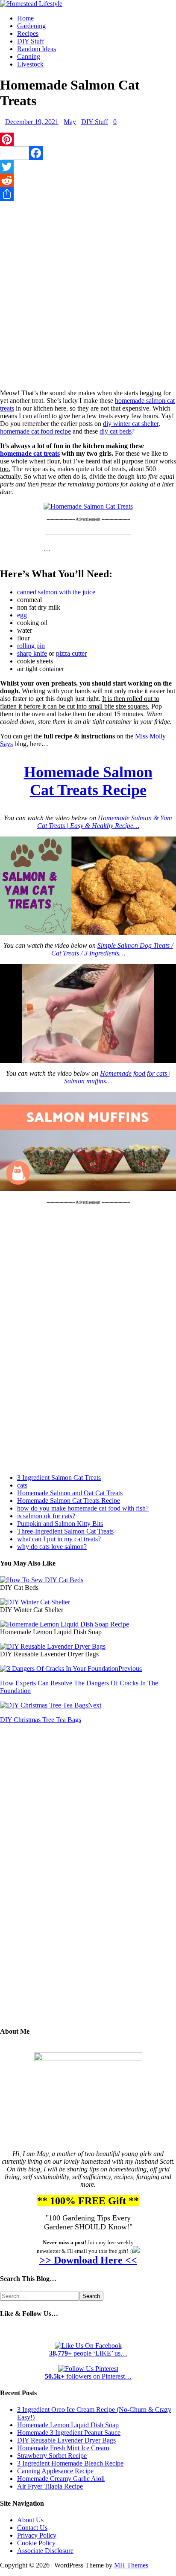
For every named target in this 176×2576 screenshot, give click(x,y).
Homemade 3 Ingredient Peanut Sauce (69, 2433)
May (70, 122)
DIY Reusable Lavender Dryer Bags (66, 2440)
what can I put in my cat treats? (59, 1539)
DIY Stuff (31, 41)
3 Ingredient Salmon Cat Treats (59, 1478)
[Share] (88, 194)
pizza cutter (71, 653)
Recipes (28, 33)
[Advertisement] (88, 293)
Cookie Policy (36, 2543)
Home (25, 18)
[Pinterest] (88, 139)
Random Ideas (37, 49)
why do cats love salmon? (52, 1547)
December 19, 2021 (32, 122)
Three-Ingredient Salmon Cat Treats (65, 1531)
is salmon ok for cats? (46, 1516)
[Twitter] (88, 167)
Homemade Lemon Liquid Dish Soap (68, 2425)
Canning (29, 56)
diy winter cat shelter (131, 424)
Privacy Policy (37, 2535)
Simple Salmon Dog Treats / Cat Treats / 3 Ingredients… (112, 949)
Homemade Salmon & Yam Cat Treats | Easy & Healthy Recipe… (105, 822)
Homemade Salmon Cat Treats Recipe (69, 1501)
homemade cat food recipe (35, 431)
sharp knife (32, 653)
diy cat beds (116, 431)
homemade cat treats (30, 453)
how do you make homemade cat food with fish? (83, 1508)
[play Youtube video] (88, 886)
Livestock (30, 64)
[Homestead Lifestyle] (31, 4)
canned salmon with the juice (56, 592)
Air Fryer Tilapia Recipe (50, 2486)
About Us (30, 2520)
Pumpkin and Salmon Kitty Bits (60, 1524)
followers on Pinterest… (88, 2376)
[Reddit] (88, 180)
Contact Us (32, 2528)
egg (22, 615)
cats (22, 1485)
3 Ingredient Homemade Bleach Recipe (70, 2463)
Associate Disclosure (45, 2551)
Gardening (31, 26)
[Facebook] (88, 153)
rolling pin (31, 646)
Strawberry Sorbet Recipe (52, 2456)
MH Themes (131, 2565)
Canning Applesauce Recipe (55, 2471)
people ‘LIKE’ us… (88, 2353)
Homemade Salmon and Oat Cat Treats (70, 1493)
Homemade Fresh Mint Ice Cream (63, 2448)
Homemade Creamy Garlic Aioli (61, 2479)
